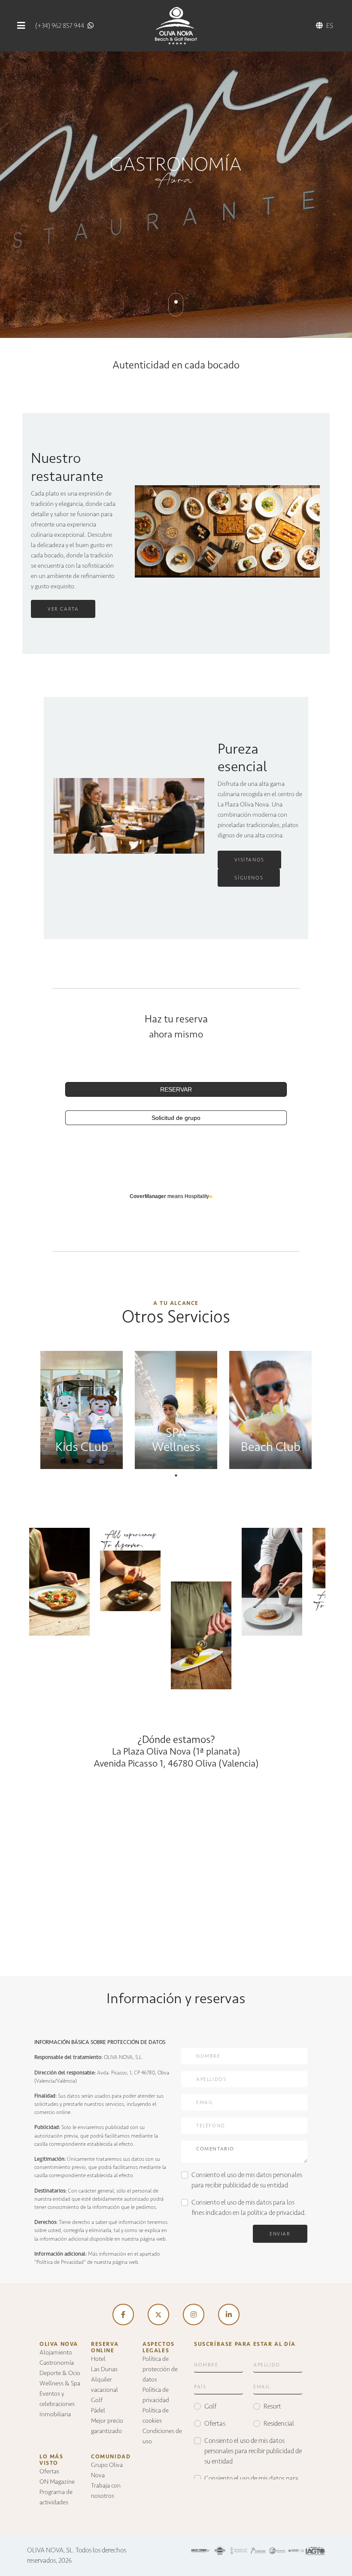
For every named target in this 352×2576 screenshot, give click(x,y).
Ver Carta (63, 609)
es (330, 26)
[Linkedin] (229, 2314)
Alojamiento (56, 2352)
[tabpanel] (82, 1406)
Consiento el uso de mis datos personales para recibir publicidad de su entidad (247, 2180)
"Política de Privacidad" (60, 2262)
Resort (272, 2406)
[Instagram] (194, 2314)
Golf (97, 2400)
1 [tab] (176, 1475)
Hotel (98, 2359)
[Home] (176, 25)
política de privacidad (276, 2213)
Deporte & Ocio (60, 2373)
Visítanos (249, 860)
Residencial (279, 2423)
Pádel (98, 2410)
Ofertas (49, 2471)
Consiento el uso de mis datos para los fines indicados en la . (249, 2207)
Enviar (280, 2234)
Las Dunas (104, 2369)
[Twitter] (158, 2314)
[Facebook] (123, 2314)
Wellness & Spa (60, 2383)
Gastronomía (57, 2363)
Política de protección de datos (160, 2369)
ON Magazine (57, 2482)
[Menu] (21, 26)
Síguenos (249, 878)
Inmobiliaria (55, 2414)
